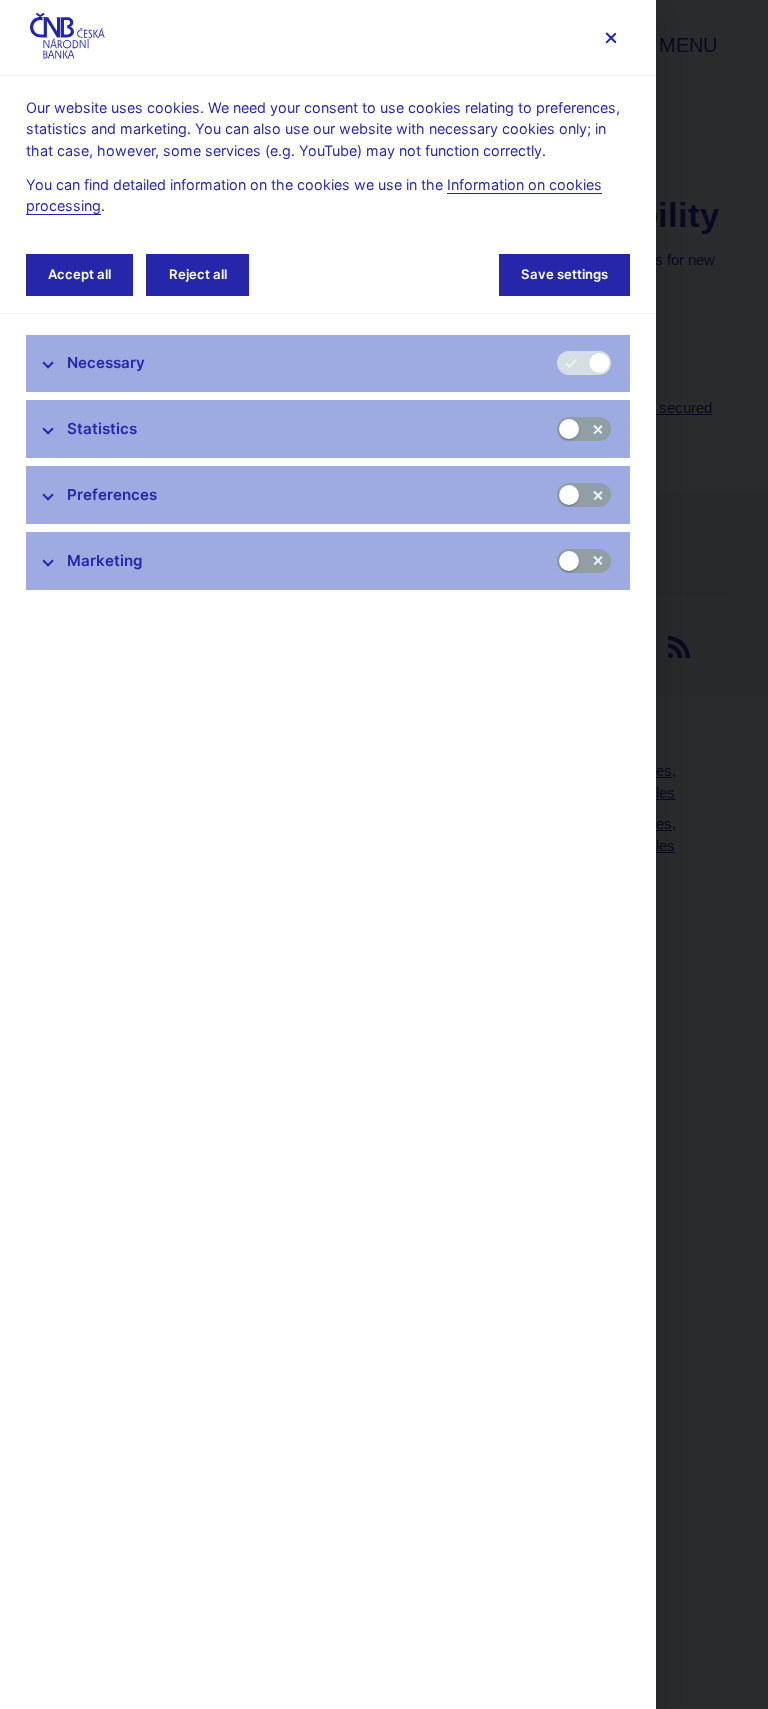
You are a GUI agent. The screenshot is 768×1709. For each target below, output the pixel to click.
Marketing (105, 560)
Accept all (79, 274)
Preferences (112, 494)
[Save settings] (610, 37)
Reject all (198, 274)
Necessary (106, 362)
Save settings (564, 274)
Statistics (102, 428)
